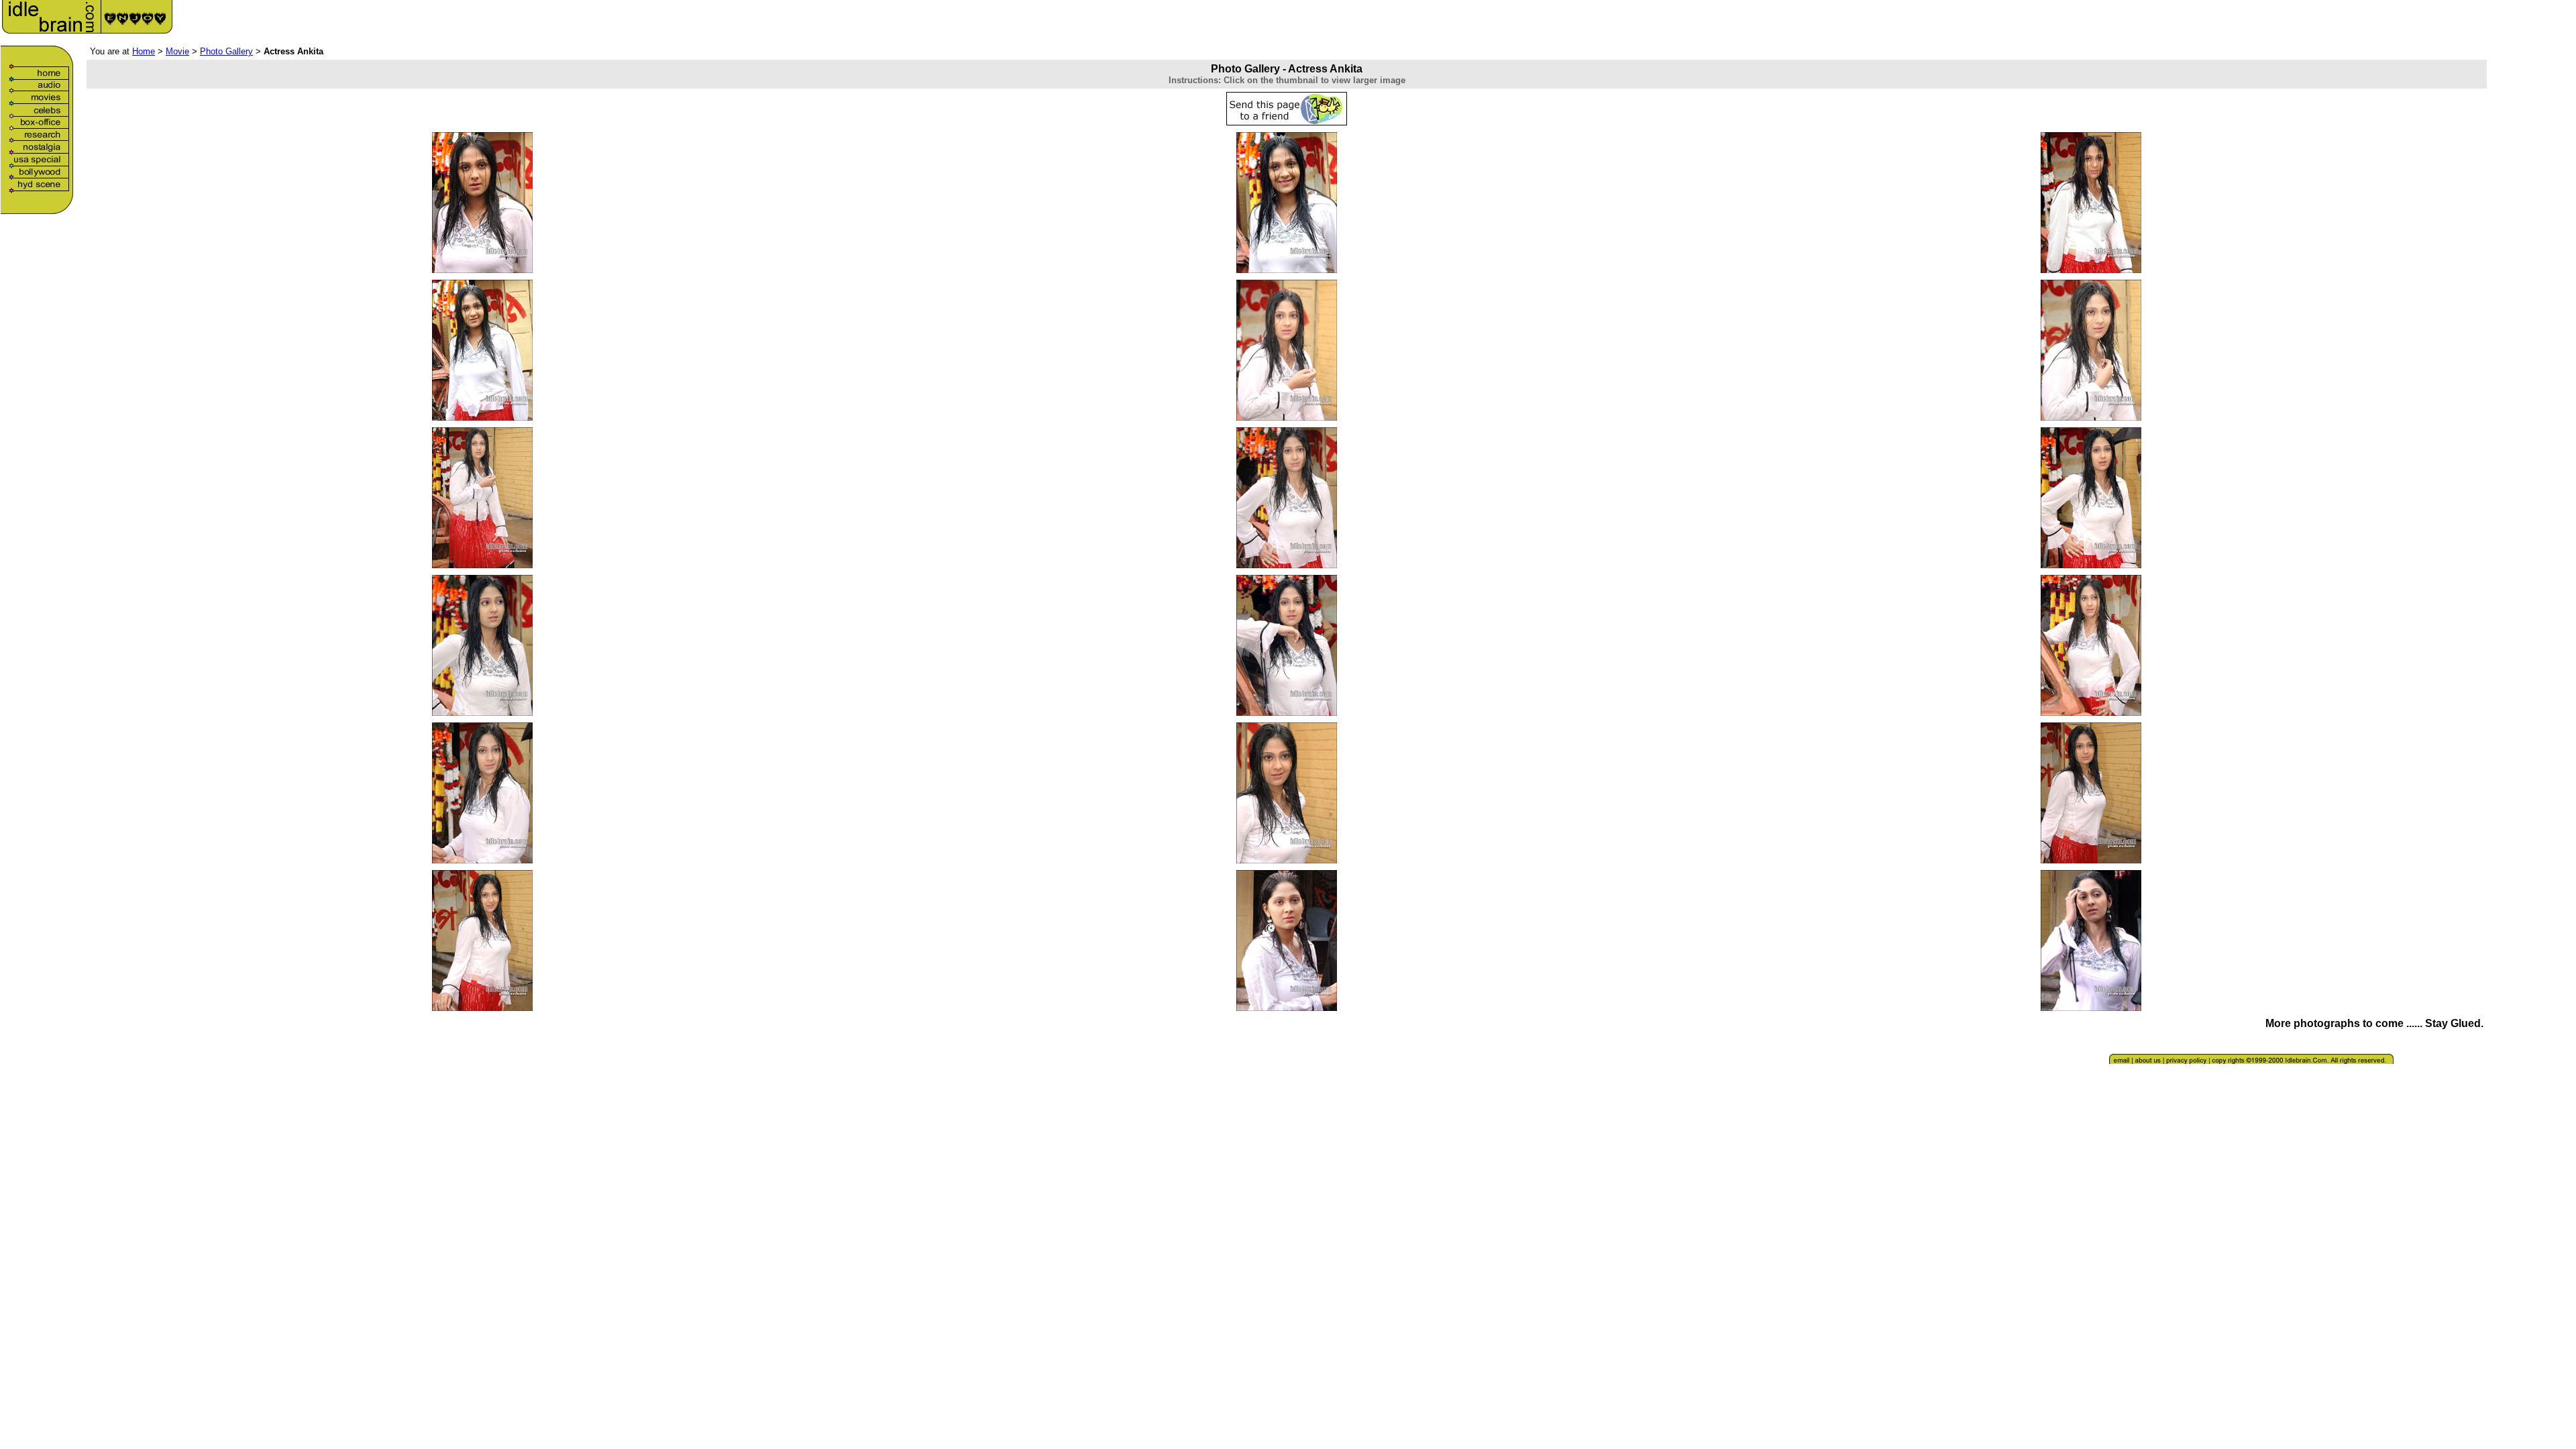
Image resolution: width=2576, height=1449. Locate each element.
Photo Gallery (226, 51)
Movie (177, 51)
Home (144, 51)
